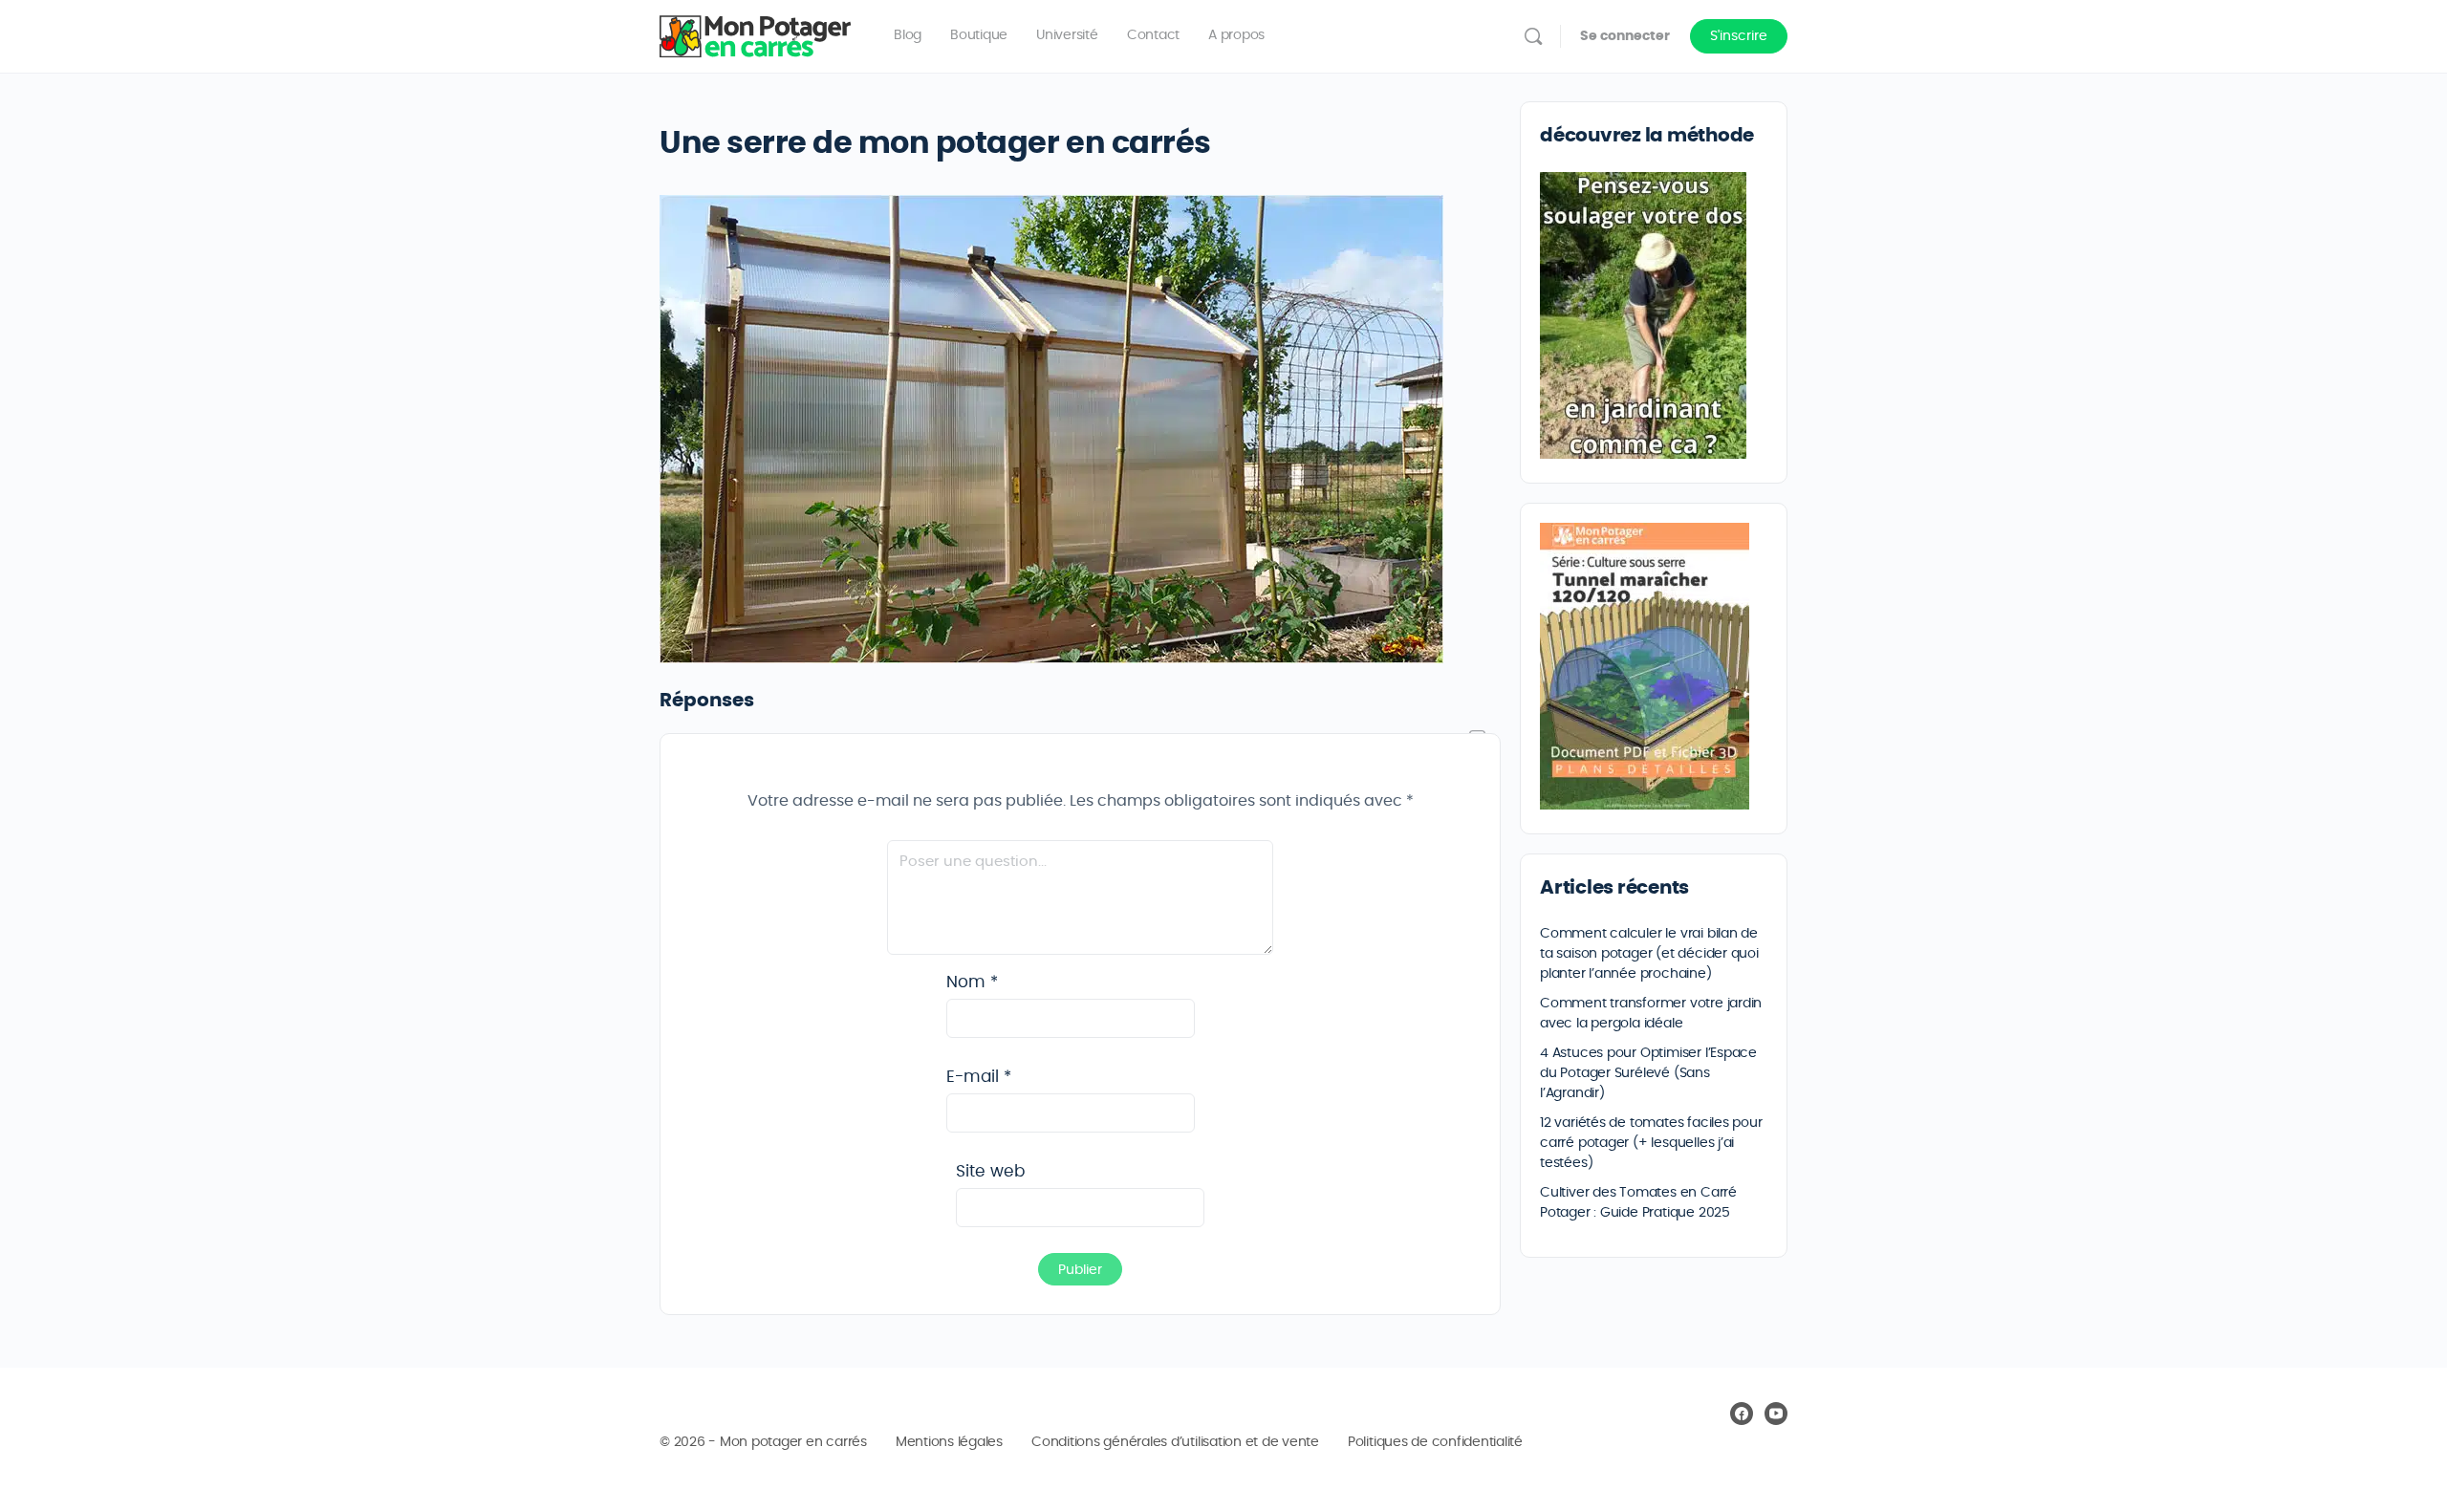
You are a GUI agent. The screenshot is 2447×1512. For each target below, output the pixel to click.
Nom (972, 982)
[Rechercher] (1533, 36)
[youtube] (1776, 1414)
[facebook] (1742, 1414)
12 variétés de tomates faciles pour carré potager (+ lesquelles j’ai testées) (1651, 1143)
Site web (990, 1171)
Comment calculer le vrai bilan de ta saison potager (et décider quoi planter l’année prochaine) (1649, 954)
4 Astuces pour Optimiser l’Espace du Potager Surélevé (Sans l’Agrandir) (1648, 1073)
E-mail (979, 1077)
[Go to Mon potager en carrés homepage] (755, 32)
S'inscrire (1739, 36)
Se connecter (1625, 36)
